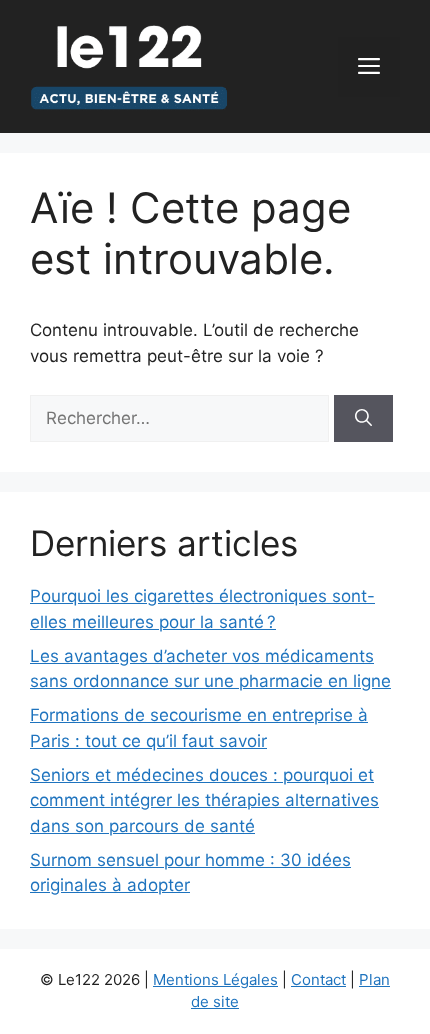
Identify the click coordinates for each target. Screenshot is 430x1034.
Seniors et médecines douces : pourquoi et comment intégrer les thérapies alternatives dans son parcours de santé (204, 800)
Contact (318, 979)
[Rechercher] (363, 419)
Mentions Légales (215, 979)
